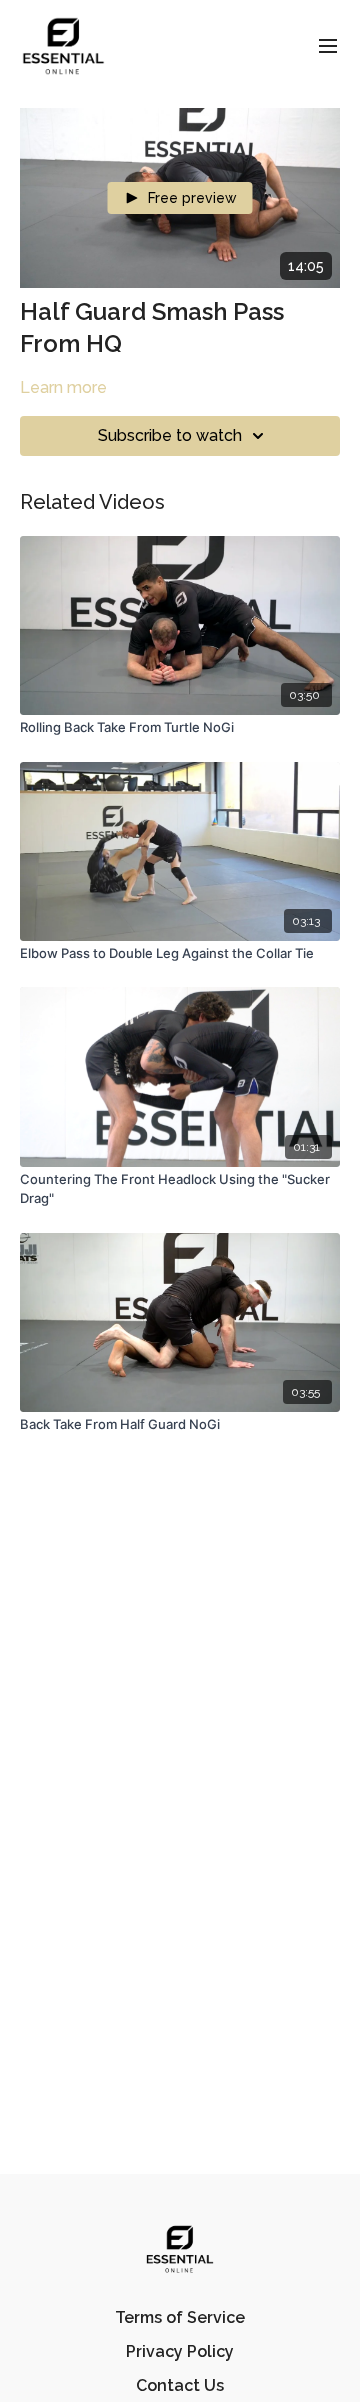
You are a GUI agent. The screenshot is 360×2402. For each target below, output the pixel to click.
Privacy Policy (180, 2351)
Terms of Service (180, 2317)
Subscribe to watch (170, 435)
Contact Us (180, 2385)
